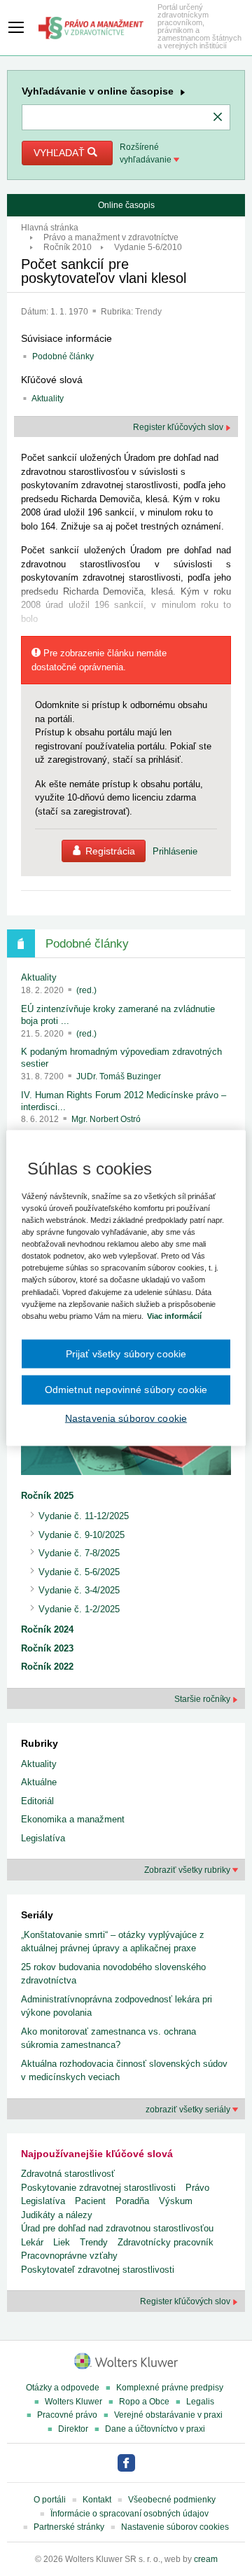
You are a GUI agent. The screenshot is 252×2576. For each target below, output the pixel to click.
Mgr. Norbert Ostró (106, 1119)
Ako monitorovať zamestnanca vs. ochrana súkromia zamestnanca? (108, 2038)
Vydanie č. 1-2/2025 (79, 1609)
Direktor (73, 2429)
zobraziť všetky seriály (189, 2110)
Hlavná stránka (50, 228)
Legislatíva (43, 1838)
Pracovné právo (67, 2415)
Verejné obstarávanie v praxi (168, 2415)
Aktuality (48, 399)
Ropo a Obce (144, 2402)
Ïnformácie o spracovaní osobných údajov (129, 2514)
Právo (197, 2188)
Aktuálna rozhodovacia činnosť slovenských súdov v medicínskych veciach (124, 2071)
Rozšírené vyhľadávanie (147, 153)
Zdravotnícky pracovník (166, 2242)
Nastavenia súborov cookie (126, 1418)
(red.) (86, 990)
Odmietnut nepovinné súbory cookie (126, 1390)
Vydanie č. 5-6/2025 (79, 1572)
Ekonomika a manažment (73, 1819)
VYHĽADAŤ (61, 153)
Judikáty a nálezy (57, 2215)
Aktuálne (39, 1782)
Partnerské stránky (69, 2527)
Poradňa (132, 2201)
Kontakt (97, 2500)
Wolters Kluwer (73, 2402)
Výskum (176, 2201)
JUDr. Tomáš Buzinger (119, 1076)
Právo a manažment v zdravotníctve (111, 237)
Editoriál (37, 1801)
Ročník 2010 (68, 247)
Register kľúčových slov (179, 427)
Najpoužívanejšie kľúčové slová (97, 2154)
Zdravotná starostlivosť (68, 2174)
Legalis (200, 2402)
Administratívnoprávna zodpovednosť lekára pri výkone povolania (117, 2006)
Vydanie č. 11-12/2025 (84, 1516)
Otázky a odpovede (63, 2388)
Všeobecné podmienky (172, 2500)
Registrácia (110, 851)
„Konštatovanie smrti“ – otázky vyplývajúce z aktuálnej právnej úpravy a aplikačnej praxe (113, 1942)
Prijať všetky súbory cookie (126, 1353)
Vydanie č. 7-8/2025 (79, 1553)
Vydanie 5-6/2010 (148, 247)
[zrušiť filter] (218, 118)
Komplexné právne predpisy (170, 2388)
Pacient (90, 2201)
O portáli (50, 2500)
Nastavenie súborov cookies (175, 2527)
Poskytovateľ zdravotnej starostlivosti (98, 2270)
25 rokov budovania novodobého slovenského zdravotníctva (113, 1974)
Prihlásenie (175, 851)
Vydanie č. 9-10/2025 (82, 1535)
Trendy (148, 312)
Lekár (32, 2242)
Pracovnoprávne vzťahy (69, 2256)
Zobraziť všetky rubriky (188, 1870)
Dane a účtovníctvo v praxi (155, 2429)
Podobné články (63, 356)
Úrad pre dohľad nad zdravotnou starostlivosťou (117, 2228)
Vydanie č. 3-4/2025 (79, 1590)
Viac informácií (174, 1315)
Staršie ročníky (203, 1699)
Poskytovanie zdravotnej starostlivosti (98, 2188)
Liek (62, 2242)
